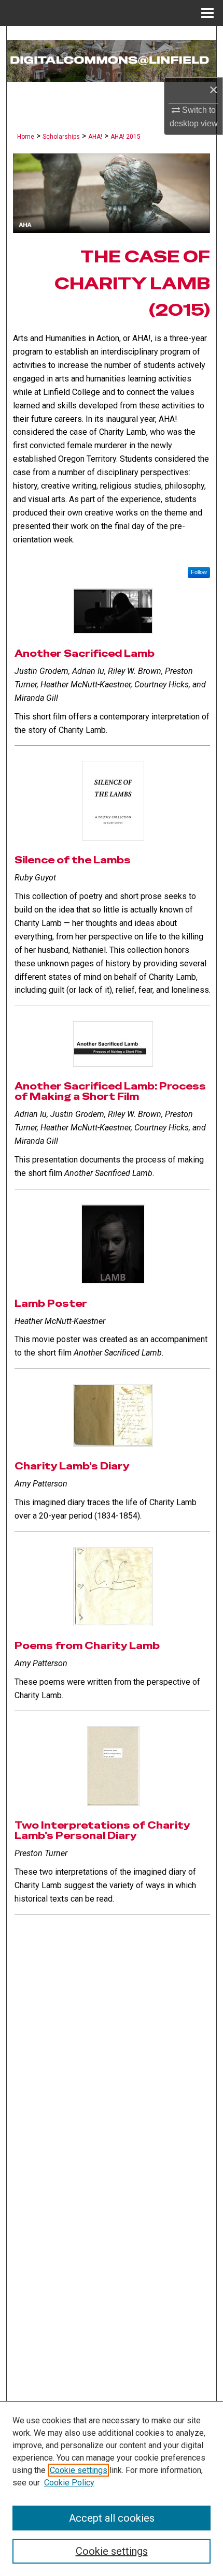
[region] (112, 2489)
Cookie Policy (69, 2483)
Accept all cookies (112, 2518)
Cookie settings (79, 2470)
